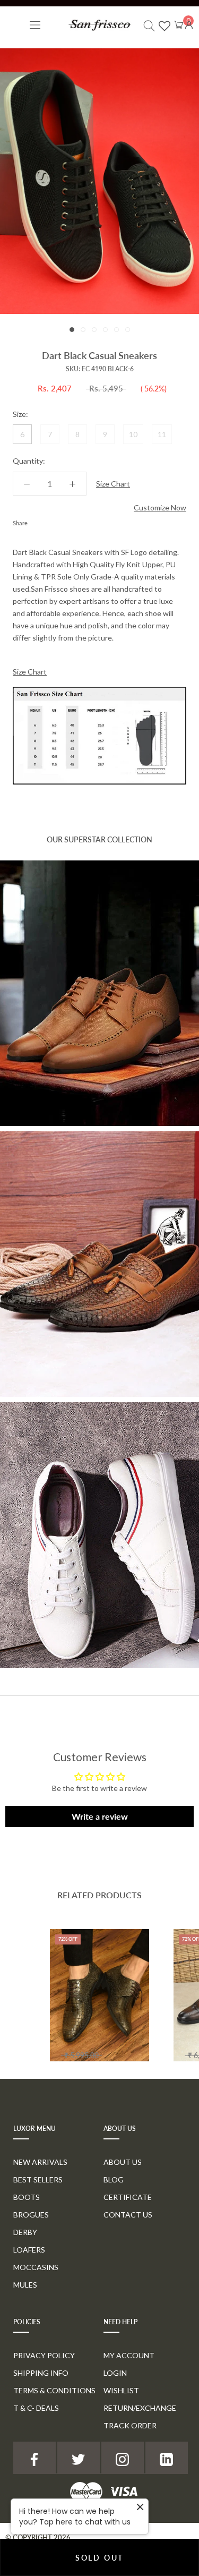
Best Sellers (38, 2180)
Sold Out (99, 2558)
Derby (25, 2232)
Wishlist (121, 2390)
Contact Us (128, 2215)
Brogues (31, 2215)
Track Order (130, 2425)
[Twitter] (51, 521)
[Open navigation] (35, 25)
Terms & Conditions (54, 2390)
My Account (129, 2355)
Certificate (128, 2197)
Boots (27, 2197)
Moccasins (36, 2267)
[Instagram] (123, 2458)
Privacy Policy (44, 2355)
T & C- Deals (36, 2408)
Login (115, 2373)
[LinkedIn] (167, 2458)
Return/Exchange (140, 2408)
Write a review (100, 1816)
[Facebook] (38, 521)
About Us (123, 2162)
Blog (114, 2180)
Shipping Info (41, 2373)
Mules (25, 2285)
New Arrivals (40, 2162)
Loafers (29, 2250)
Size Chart (113, 484)
